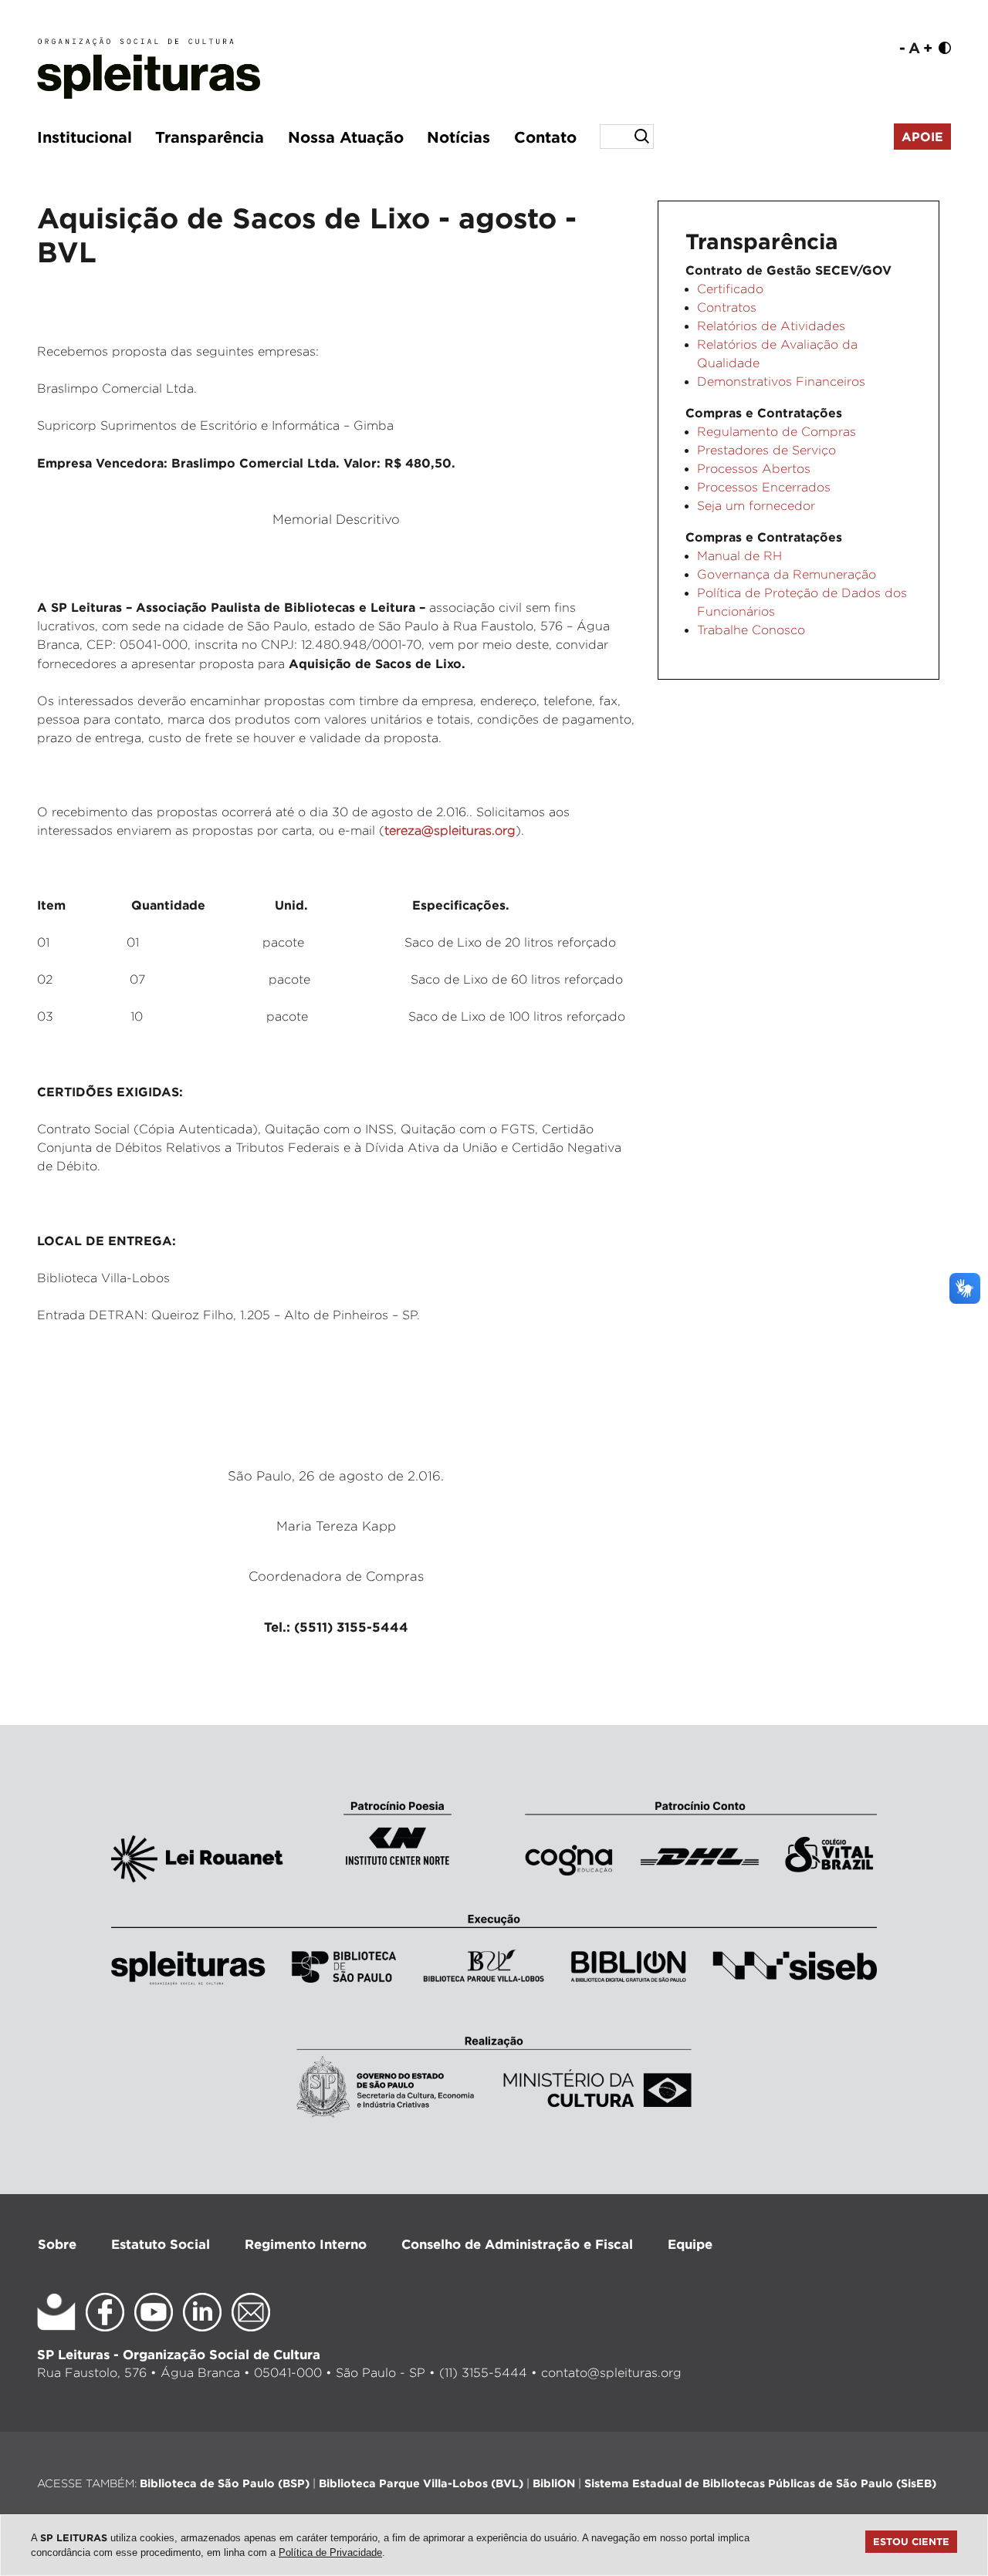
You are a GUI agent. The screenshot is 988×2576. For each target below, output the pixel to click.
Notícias (458, 137)
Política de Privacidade (330, 2552)
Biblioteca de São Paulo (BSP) (225, 2483)
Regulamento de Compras (777, 432)
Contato (545, 137)
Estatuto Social (161, 2244)
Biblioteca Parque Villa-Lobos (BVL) (421, 2483)
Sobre (57, 2244)
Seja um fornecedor (756, 506)
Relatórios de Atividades (771, 326)
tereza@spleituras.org (450, 831)
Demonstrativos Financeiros (781, 382)
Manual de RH (739, 556)
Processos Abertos (754, 469)
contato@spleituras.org (611, 2373)
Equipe (690, 2244)
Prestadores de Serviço (766, 450)
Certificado (730, 289)
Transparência (210, 137)
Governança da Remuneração (787, 574)
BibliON (554, 2483)
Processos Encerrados (764, 487)
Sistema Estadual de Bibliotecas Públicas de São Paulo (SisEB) (760, 2483)
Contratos (727, 307)
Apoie (922, 137)
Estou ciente (911, 2541)
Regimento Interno (306, 2244)
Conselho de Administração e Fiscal (517, 2244)
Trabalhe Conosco (751, 630)
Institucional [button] (85, 137)
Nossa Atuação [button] (346, 137)
